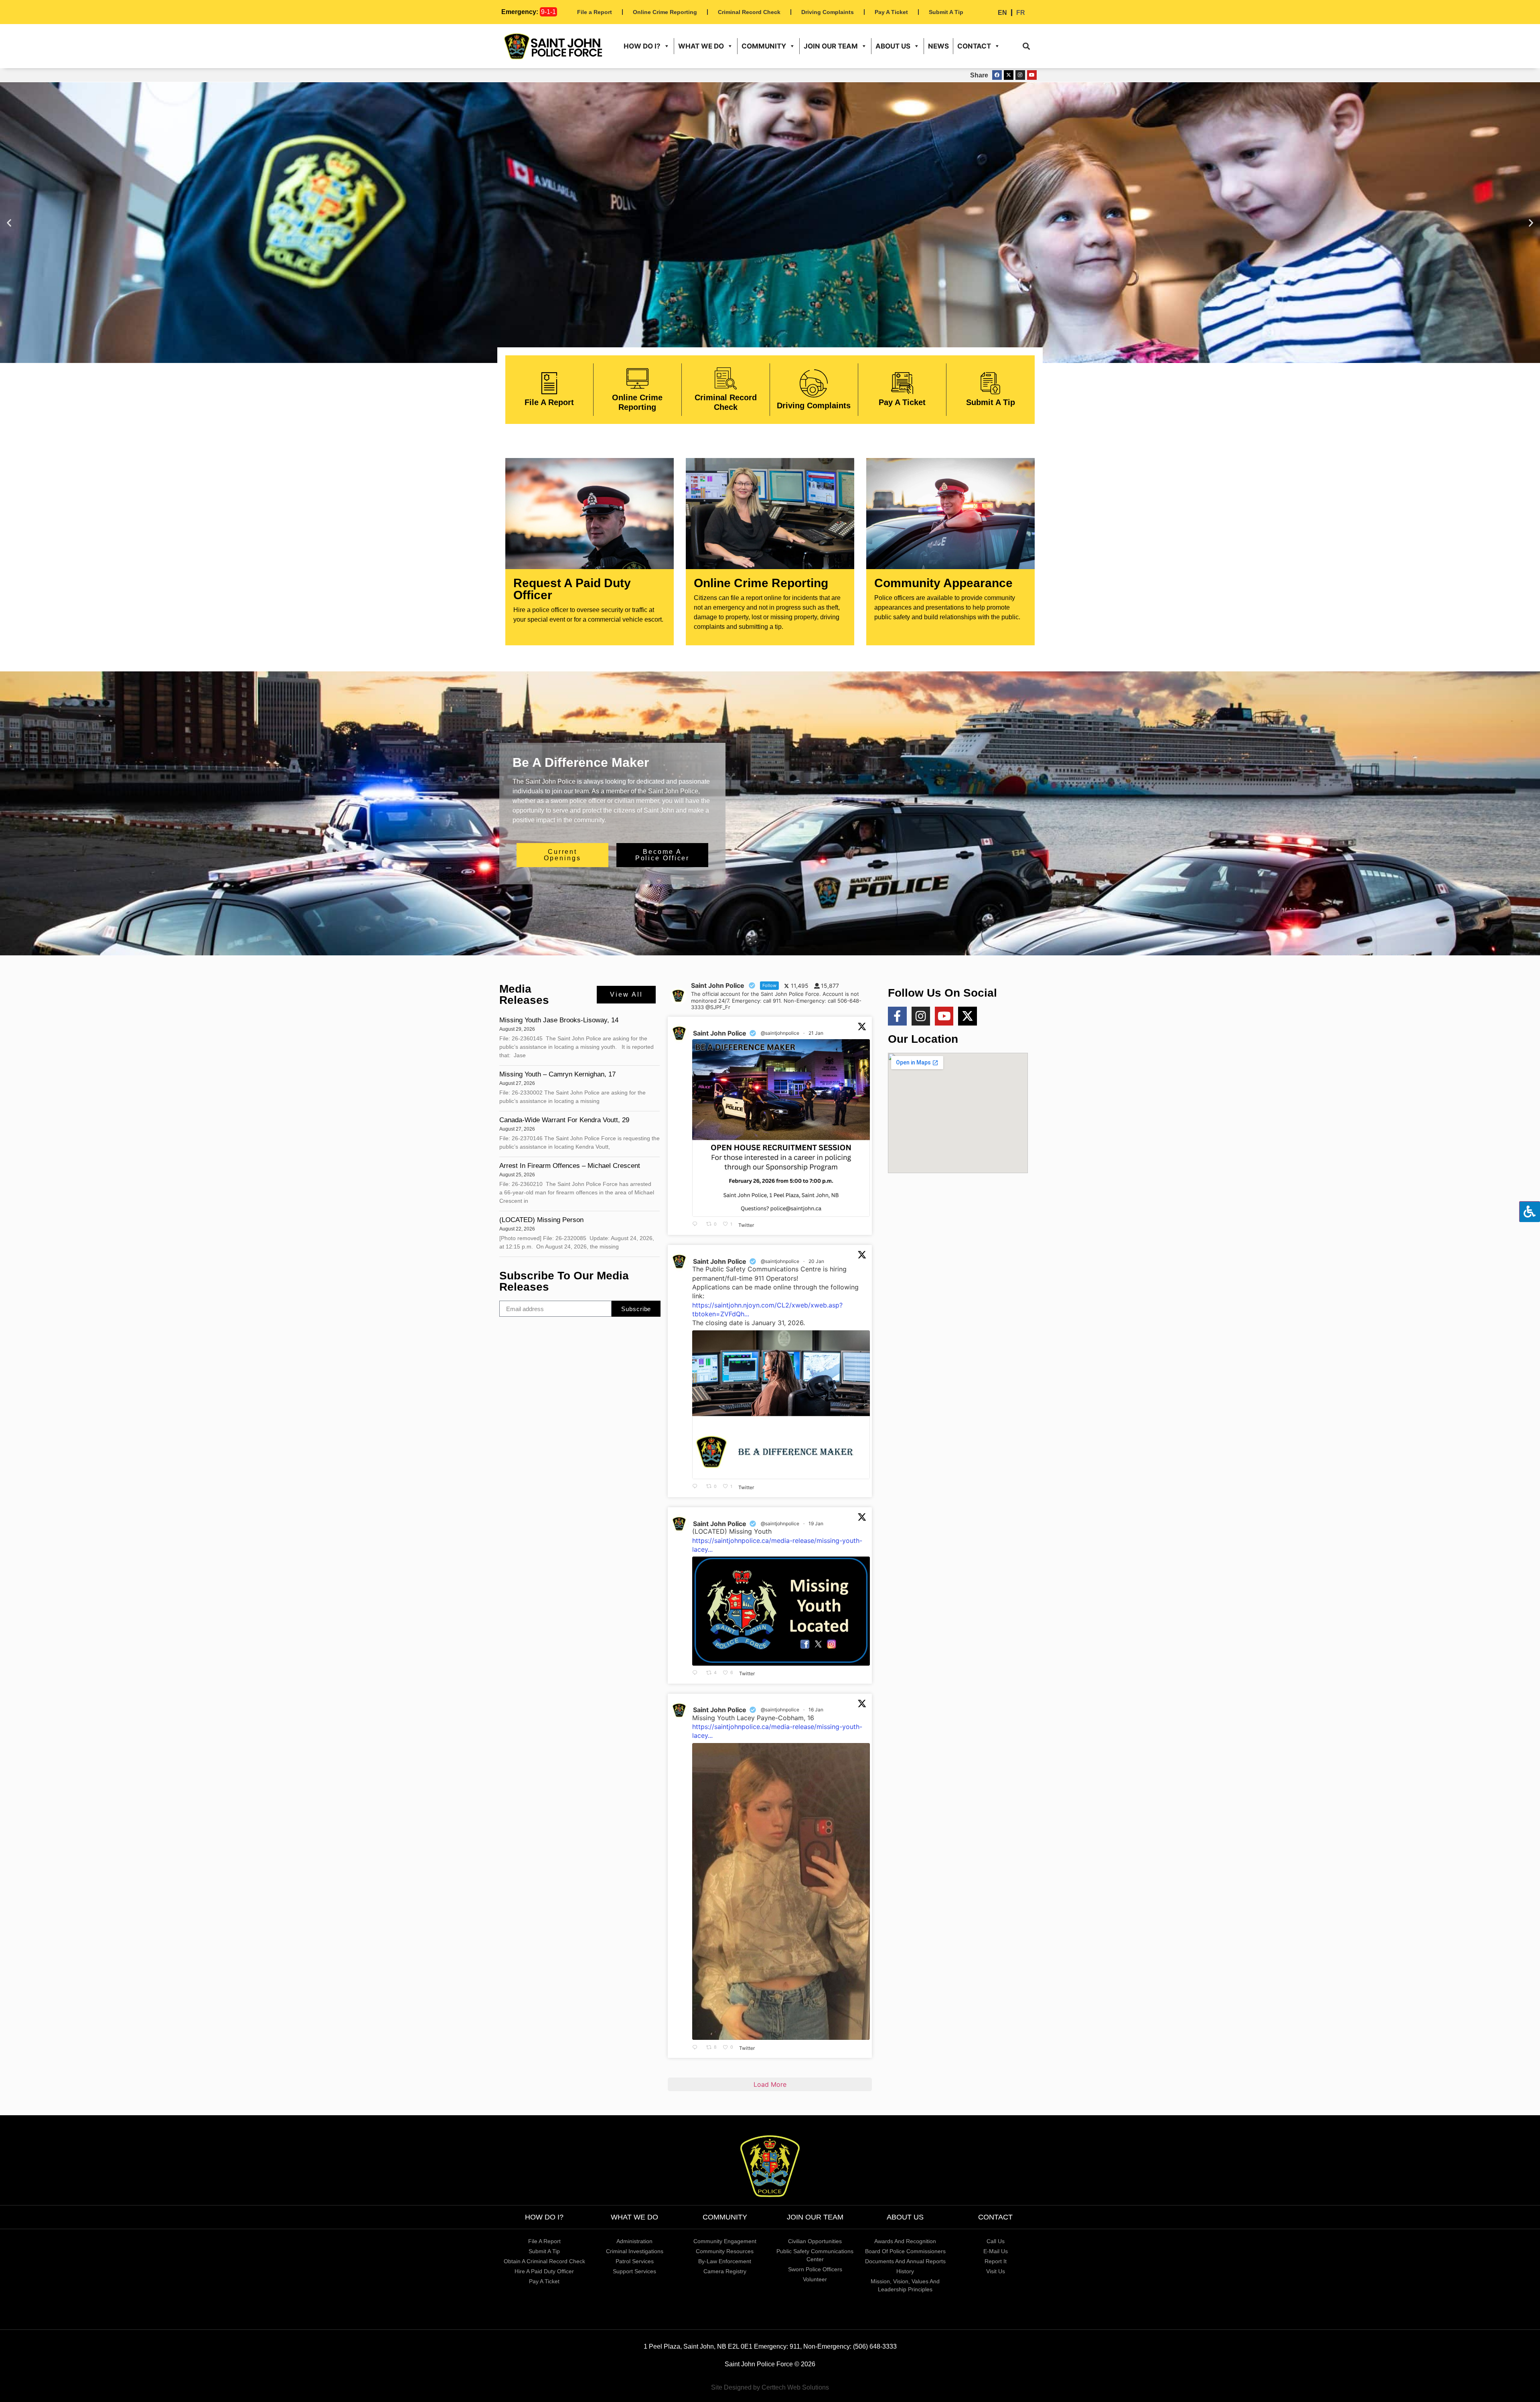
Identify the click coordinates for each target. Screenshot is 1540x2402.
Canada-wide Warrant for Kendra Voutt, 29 (565, 1120)
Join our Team (831, 46)
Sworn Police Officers (815, 2269)
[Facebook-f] (897, 1016)
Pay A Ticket (891, 12)
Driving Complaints (828, 12)
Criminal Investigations (635, 2251)
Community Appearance (943, 583)
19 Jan (817, 1523)
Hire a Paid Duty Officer (544, 2271)
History (905, 2271)
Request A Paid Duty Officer (572, 589)
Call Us (996, 2241)
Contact (974, 46)
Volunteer (815, 2279)
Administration (634, 2241)
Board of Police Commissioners (905, 2251)
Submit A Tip (946, 12)
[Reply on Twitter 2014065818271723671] (697, 1224)
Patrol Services (635, 2261)
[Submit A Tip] (990, 383)
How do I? (642, 46)
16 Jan (817, 1710)
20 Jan (817, 1261)
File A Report (549, 402)
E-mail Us (996, 2251)
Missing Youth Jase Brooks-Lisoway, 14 (559, 1020)
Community (764, 46)
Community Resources (725, 2251)
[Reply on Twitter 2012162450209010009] (697, 2047)
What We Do (701, 46)
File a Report (595, 12)
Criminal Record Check (749, 12)
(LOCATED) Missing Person (541, 1220)
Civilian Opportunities (815, 2241)
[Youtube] (1032, 75)
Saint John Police (720, 1033)
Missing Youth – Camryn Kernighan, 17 (557, 1074)
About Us (893, 46)
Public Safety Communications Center (815, 2255)
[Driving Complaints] (814, 383)
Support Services (634, 2271)
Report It (996, 2261)
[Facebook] (997, 75)
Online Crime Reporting (665, 12)
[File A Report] (549, 383)
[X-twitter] (1009, 75)
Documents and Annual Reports (905, 2261)
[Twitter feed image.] (781, 1128)
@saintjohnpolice (780, 1033)
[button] (1026, 46)
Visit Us (996, 2271)
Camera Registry (725, 2271)
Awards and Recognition (905, 2241)
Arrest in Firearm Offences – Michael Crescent (570, 1166)
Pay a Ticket (544, 2281)
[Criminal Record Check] (726, 378)
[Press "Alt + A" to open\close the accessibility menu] (1530, 1212)
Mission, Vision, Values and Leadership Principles (905, 2285)
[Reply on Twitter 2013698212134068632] (697, 1487)
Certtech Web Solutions (795, 2387)
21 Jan (817, 1033)
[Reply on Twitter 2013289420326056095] (697, 1673)
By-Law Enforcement (725, 2261)
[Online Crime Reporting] (637, 378)
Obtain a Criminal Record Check (544, 2261)
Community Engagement (725, 2241)
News (938, 46)
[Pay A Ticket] (902, 383)
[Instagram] (1020, 75)
